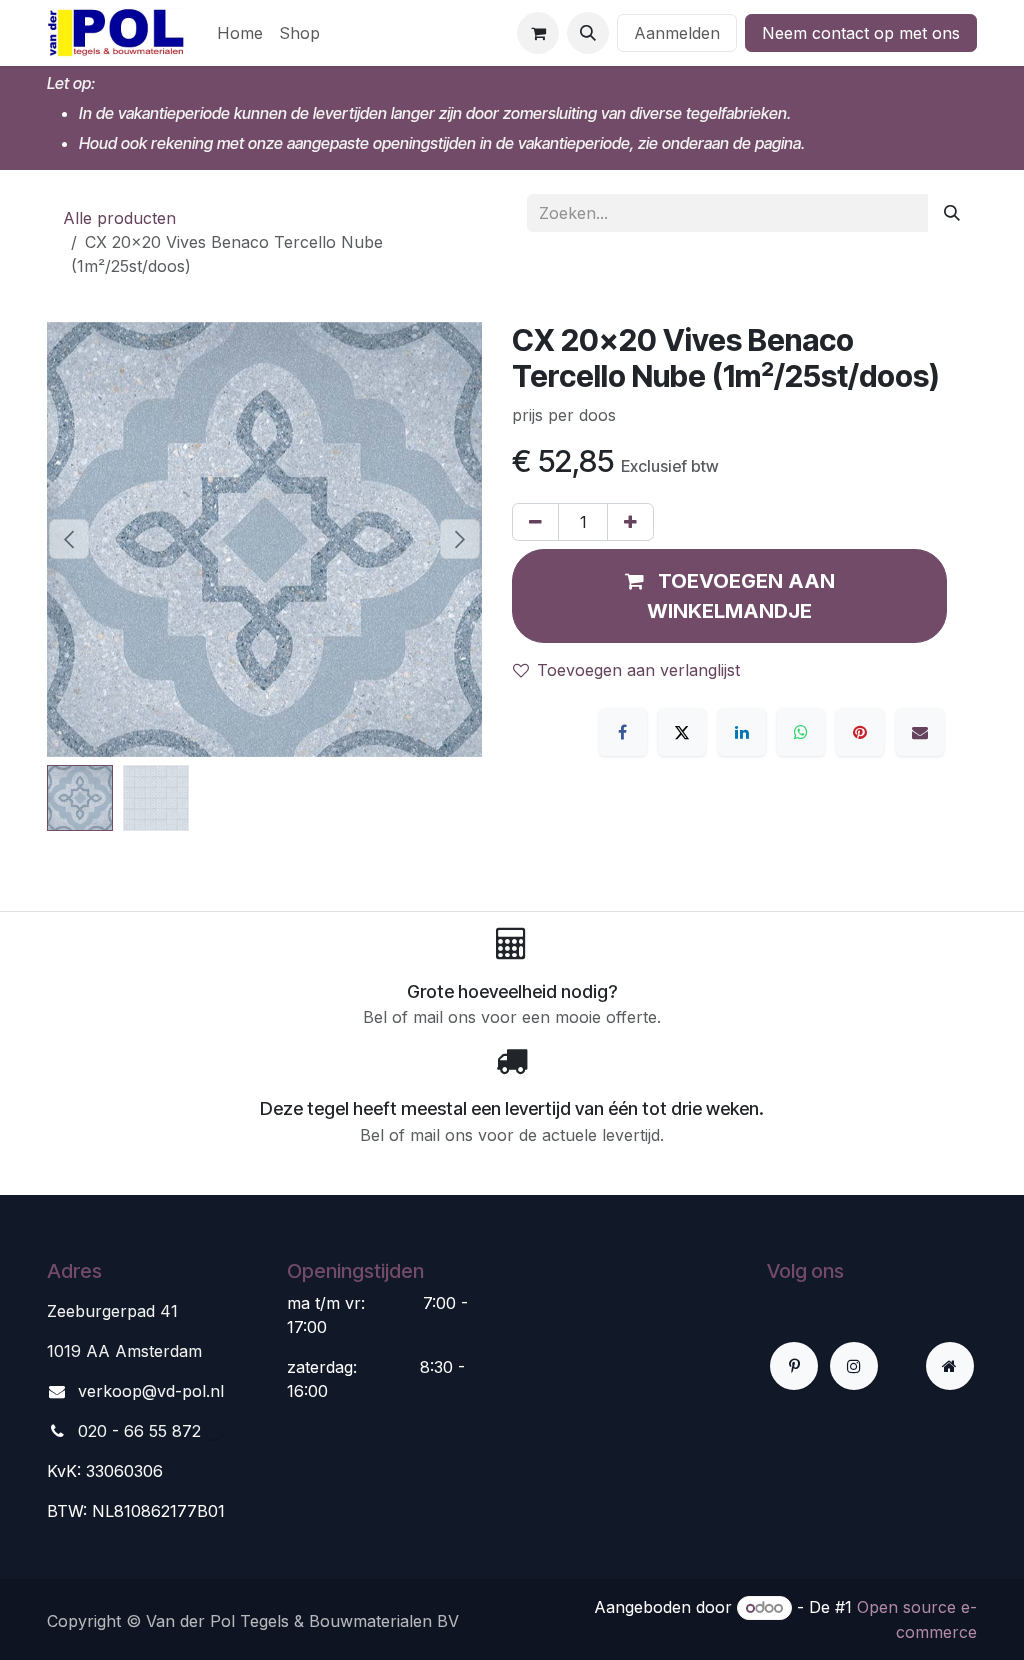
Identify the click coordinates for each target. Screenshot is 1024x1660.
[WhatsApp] (801, 732)
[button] (588, 33)
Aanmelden (677, 33)
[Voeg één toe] (630, 522)
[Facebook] (623, 732)
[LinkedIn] (742, 732)
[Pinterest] (860, 732)
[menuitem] (240, 33)
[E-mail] (920, 732)
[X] (682, 732)
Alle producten (119, 218)
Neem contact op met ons (861, 33)
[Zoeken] (952, 213)
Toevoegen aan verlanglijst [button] (638, 670)
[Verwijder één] (535, 522)
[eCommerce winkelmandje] (538, 33)
